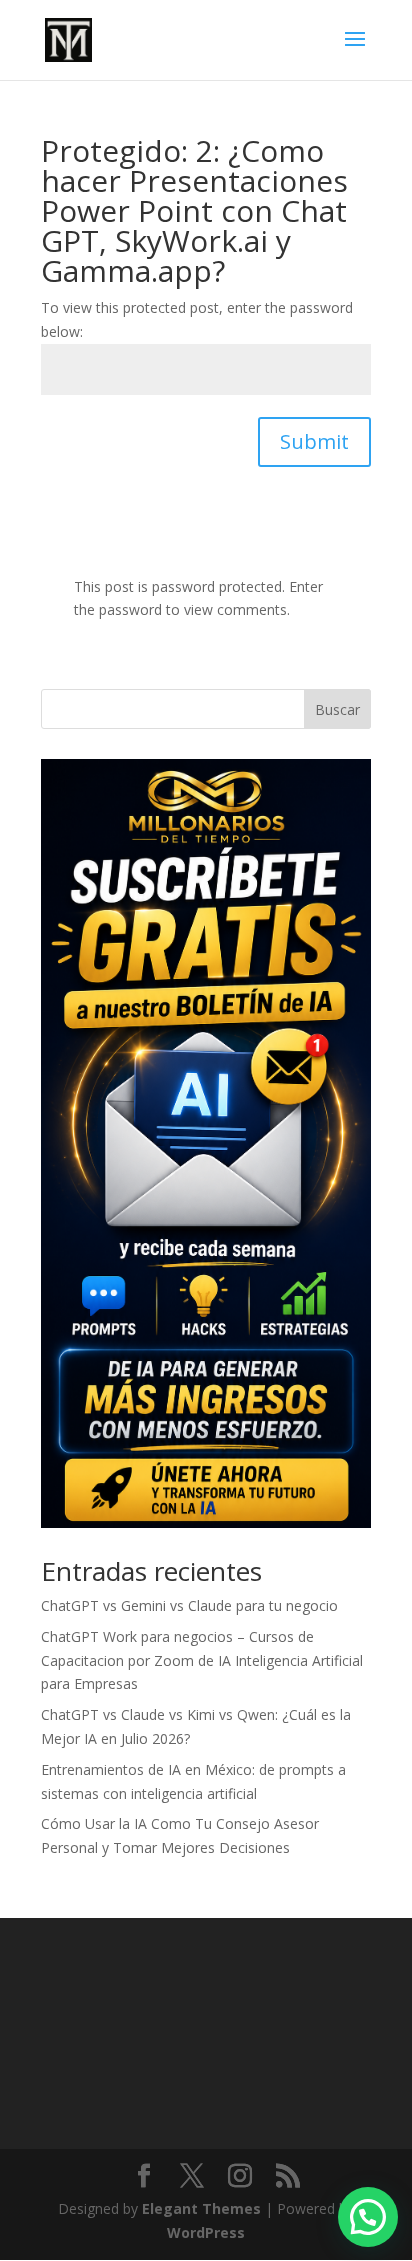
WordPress (206, 2232)
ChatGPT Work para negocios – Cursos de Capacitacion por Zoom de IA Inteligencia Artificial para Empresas (202, 1660)
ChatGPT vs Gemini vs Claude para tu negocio (189, 1605)
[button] (368, 2217)
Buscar (337, 709)
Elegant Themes (201, 2208)
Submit (314, 441)
